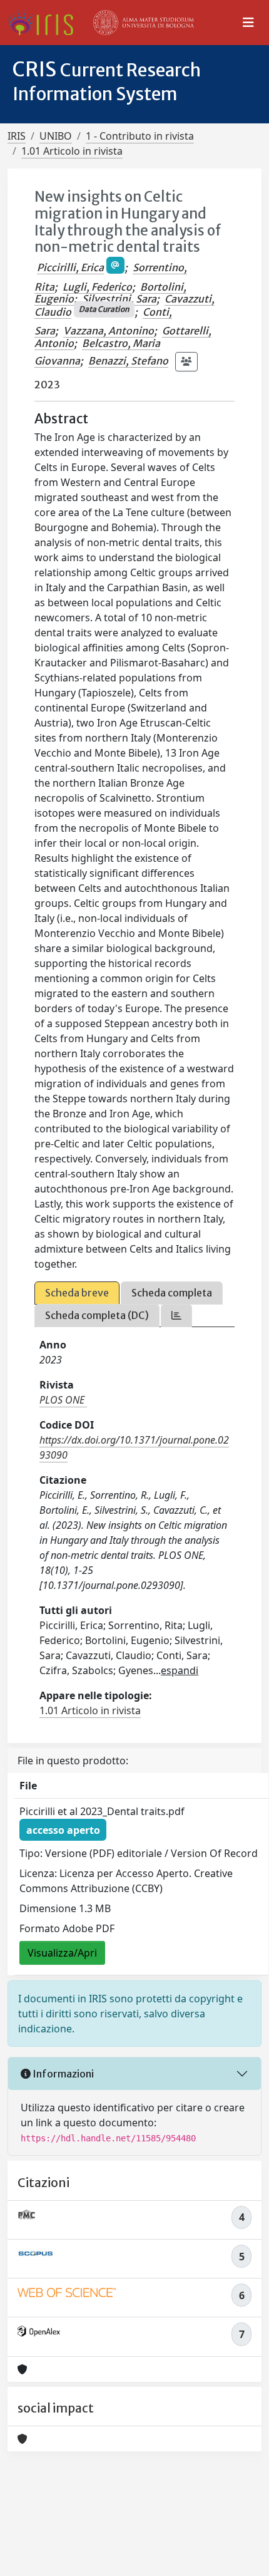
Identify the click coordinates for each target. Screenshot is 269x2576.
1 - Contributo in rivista (140, 136)
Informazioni (62, 2074)
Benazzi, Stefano (128, 361)
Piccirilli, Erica (70, 267)
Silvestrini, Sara (119, 299)
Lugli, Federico (97, 287)
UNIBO (56, 136)
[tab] (176, 1316)
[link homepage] (45, 23)
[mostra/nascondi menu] (248, 23)
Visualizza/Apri (62, 1953)
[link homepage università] (144, 23)
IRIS (17, 136)
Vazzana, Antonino (109, 331)
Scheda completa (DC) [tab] (97, 1315)
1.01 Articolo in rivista (72, 151)
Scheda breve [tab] (77, 1293)
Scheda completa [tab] (172, 1293)
